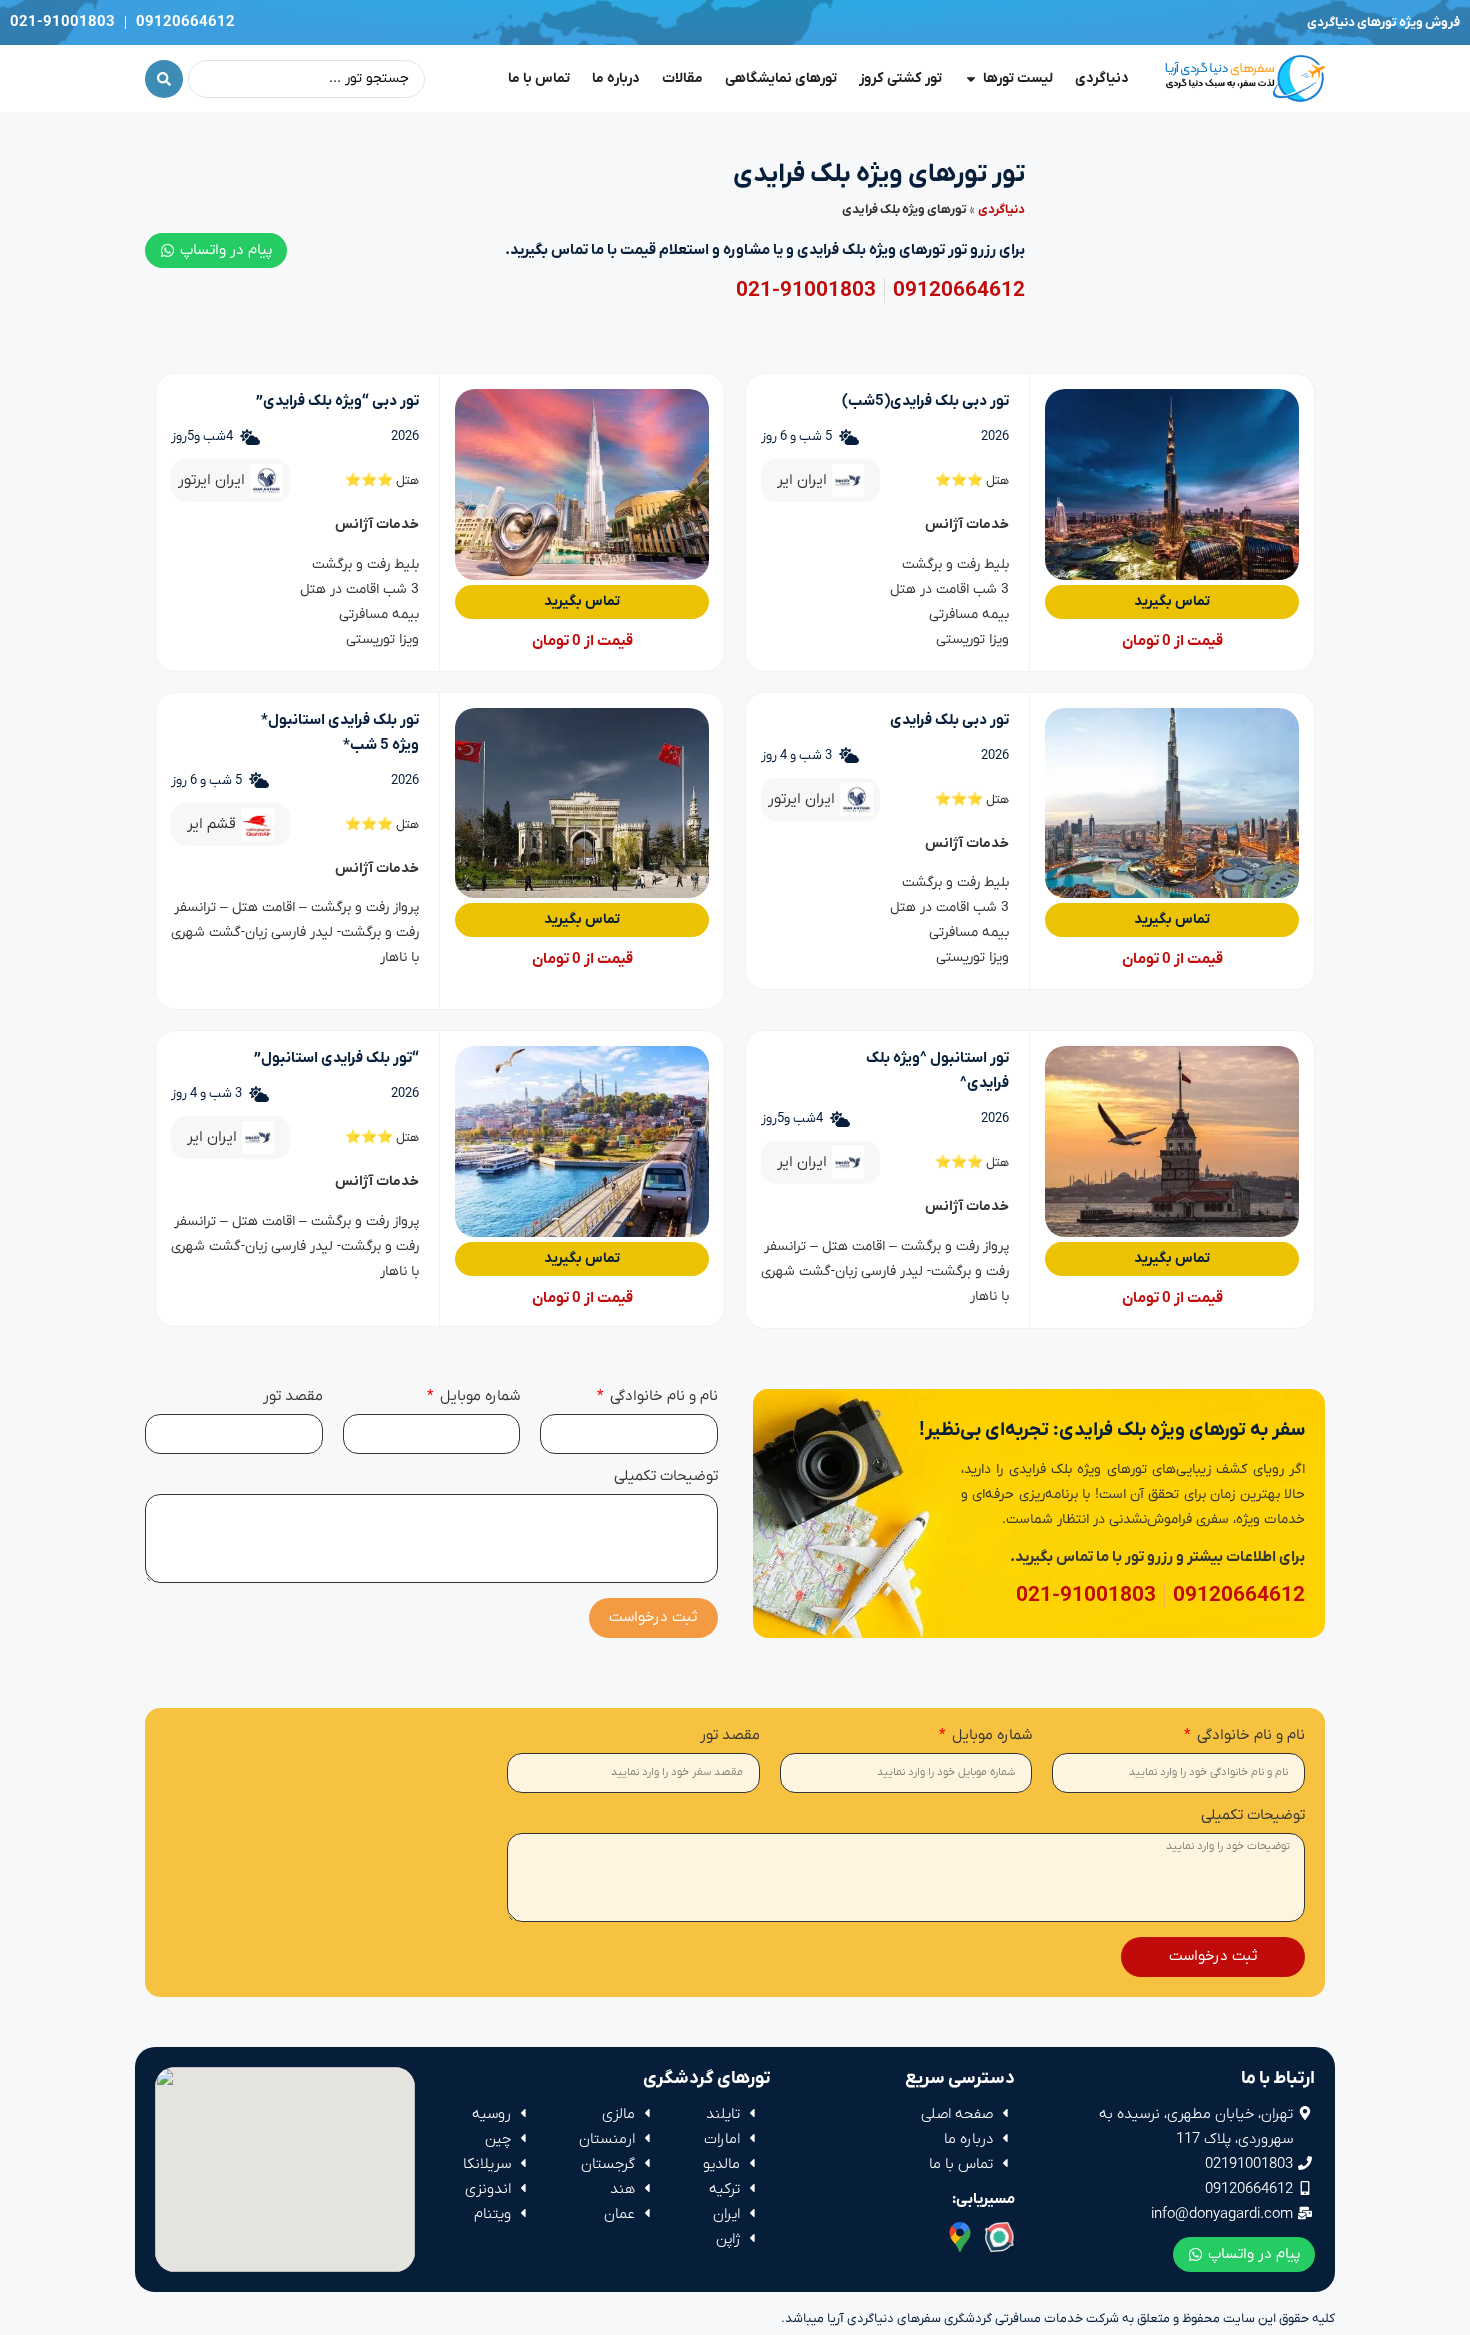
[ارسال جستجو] (164, 79)
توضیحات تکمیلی (666, 1477)
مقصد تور (293, 1397)
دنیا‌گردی (1001, 210)
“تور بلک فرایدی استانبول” (336, 1058)
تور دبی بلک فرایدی (949, 720)
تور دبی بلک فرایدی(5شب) (925, 401)
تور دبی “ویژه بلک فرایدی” (337, 401)
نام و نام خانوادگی (662, 1397)
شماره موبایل (478, 1397)
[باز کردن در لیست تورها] (971, 78)
